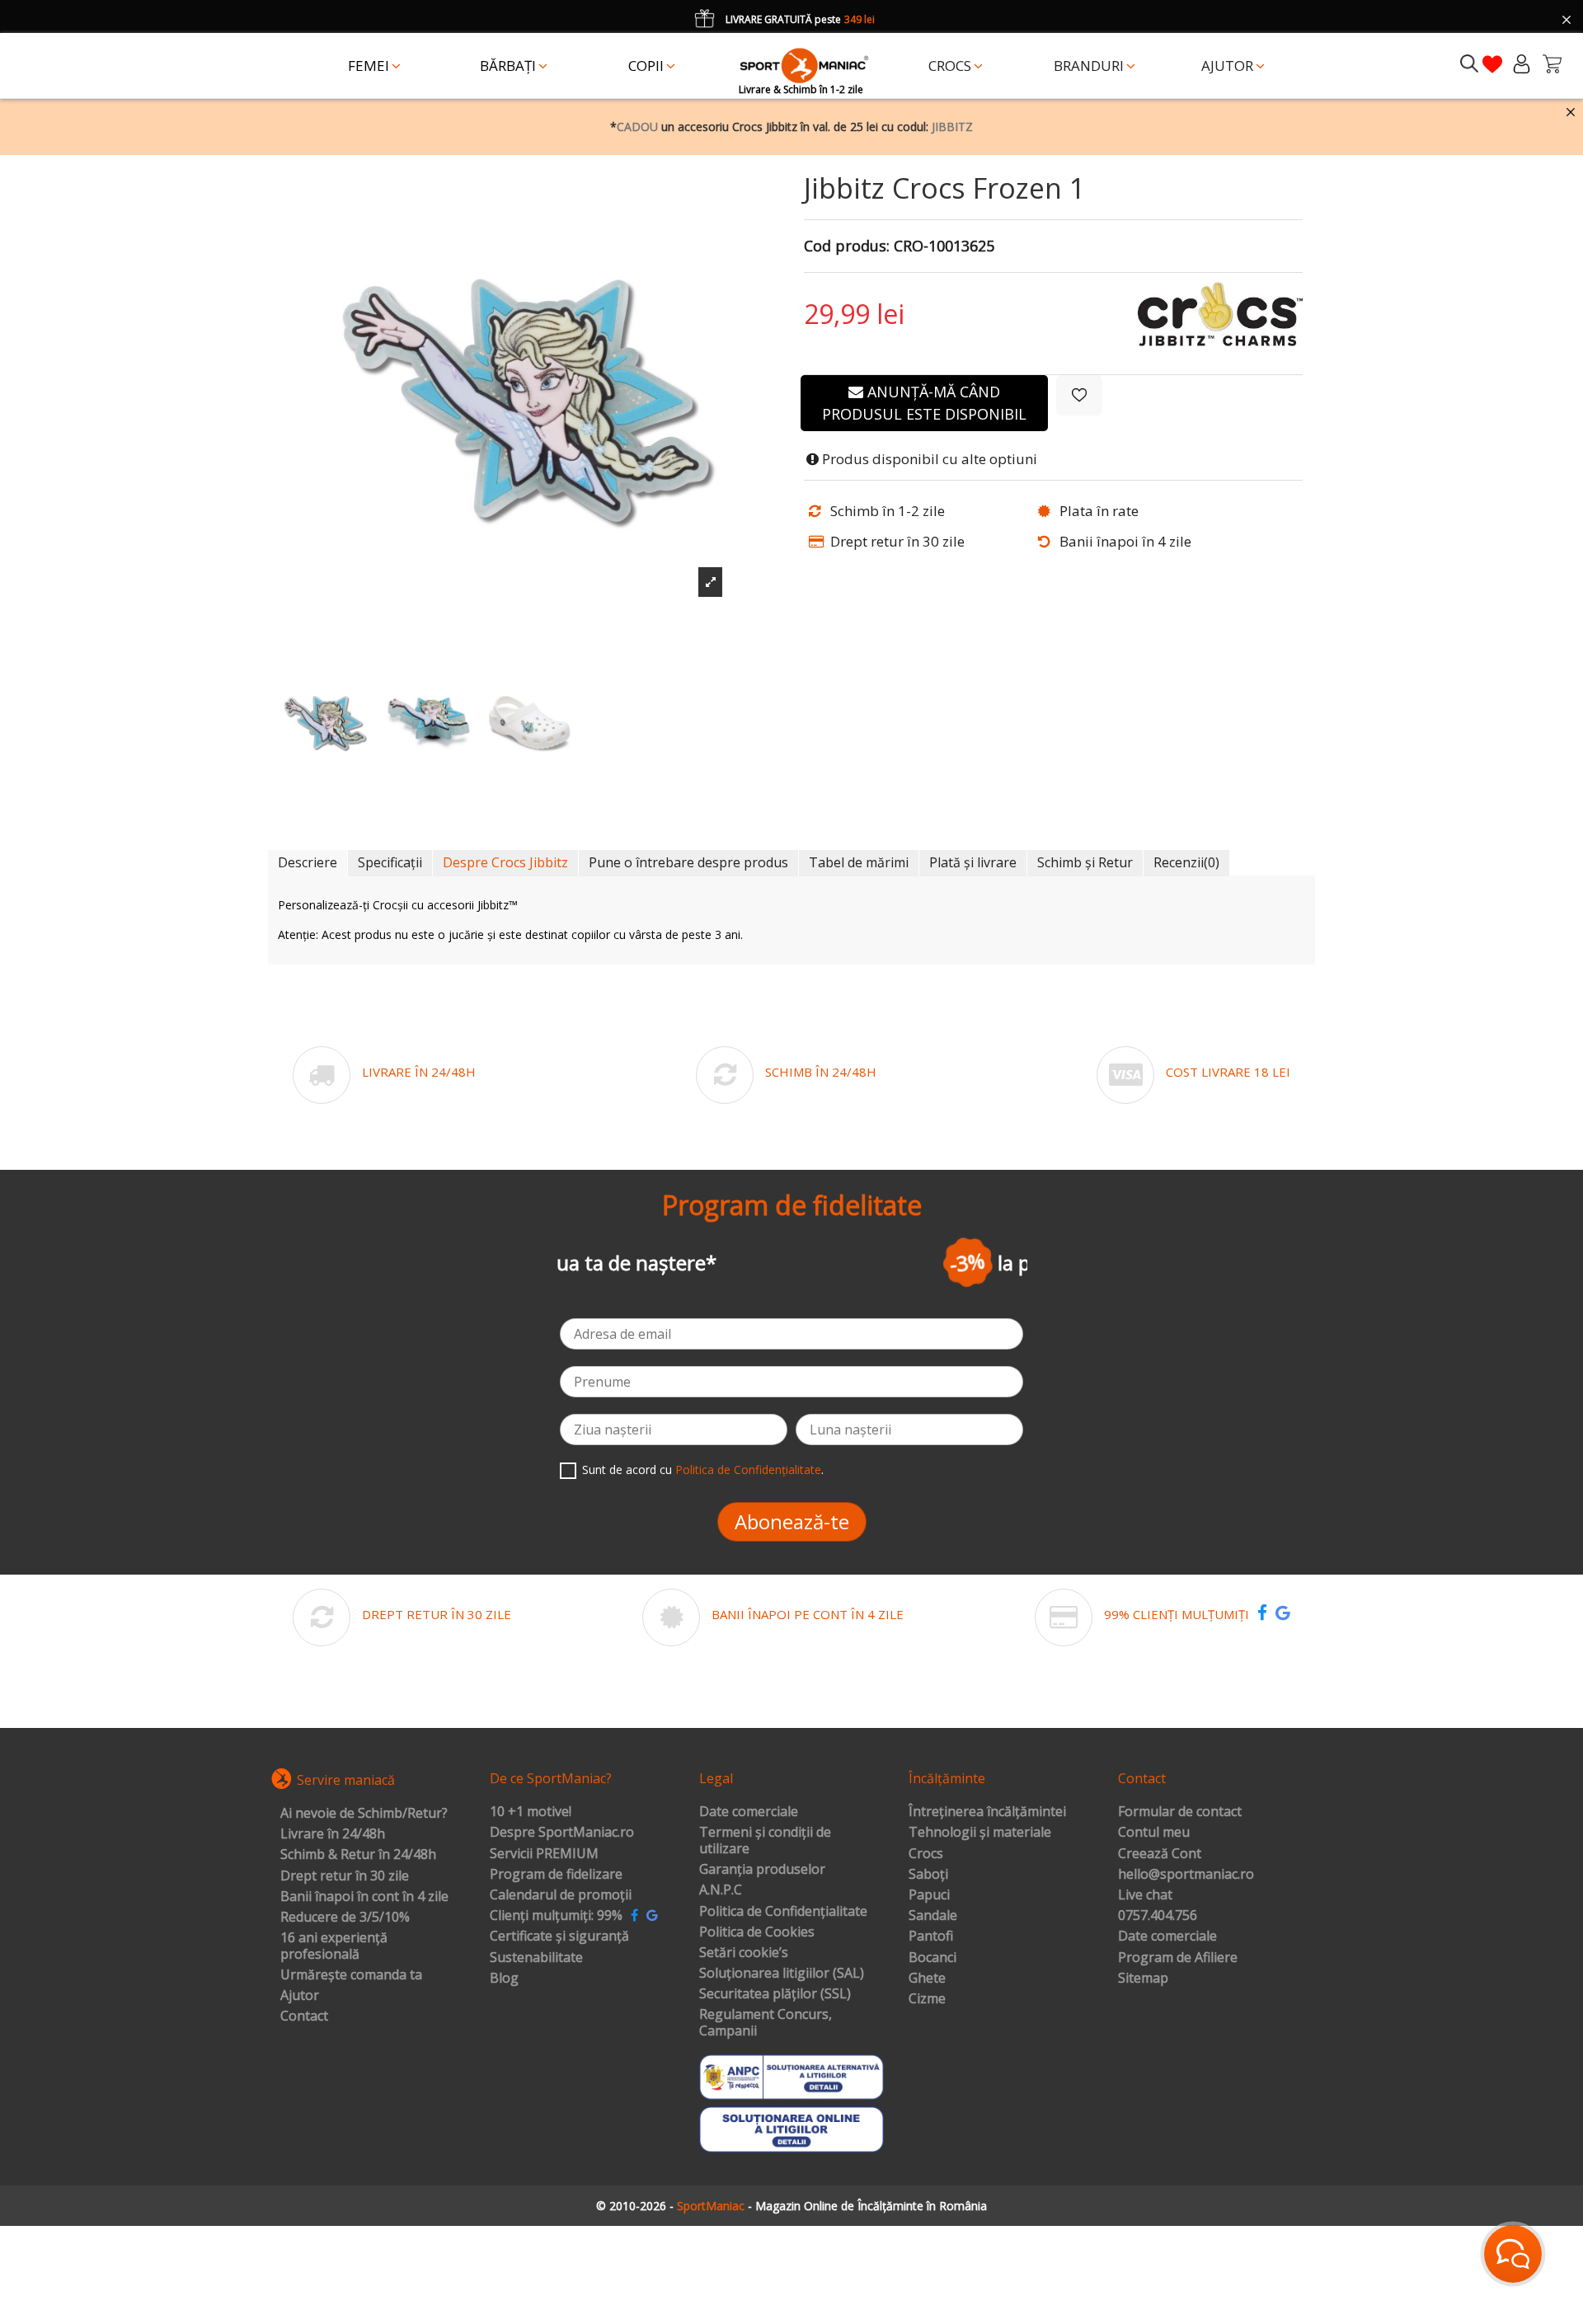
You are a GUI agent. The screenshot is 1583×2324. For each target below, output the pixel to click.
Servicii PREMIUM (544, 1854)
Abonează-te (792, 1521)
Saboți (928, 1875)
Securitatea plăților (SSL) (775, 1994)
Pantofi (931, 1937)
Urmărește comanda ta (351, 1975)
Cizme (927, 1999)
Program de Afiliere (1178, 1958)
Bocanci (932, 1958)
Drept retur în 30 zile (345, 1876)
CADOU (637, 127)
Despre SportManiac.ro (562, 1833)
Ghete (927, 1979)
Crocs (926, 1854)
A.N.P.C (721, 1890)
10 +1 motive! (531, 1812)
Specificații (390, 862)
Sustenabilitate (536, 1958)
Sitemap (1143, 1979)
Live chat (1145, 1895)
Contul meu (1154, 1833)
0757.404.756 (1158, 1916)
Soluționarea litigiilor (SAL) (782, 1974)
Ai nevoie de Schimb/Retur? (364, 1814)
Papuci (929, 1895)
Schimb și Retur (1085, 862)
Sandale (933, 1916)
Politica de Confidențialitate (748, 1470)
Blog (504, 1979)
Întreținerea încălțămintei (987, 1812)
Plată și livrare (973, 862)
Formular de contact (1180, 1812)
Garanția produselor (762, 1870)
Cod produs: (847, 246)
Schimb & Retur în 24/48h (358, 1855)
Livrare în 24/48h (333, 1834)
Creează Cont (1160, 1854)
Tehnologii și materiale (980, 1833)
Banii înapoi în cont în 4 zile (364, 1897)
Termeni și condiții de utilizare (765, 1840)
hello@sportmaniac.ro (1186, 1875)
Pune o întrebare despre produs (688, 862)
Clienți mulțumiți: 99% (556, 1916)
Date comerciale (749, 1812)
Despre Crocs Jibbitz (505, 862)
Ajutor (300, 1996)
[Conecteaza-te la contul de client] (1522, 64)
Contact (304, 2016)
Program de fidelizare (556, 1875)
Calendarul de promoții (561, 1895)
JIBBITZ (952, 127)
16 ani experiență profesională (334, 1946)
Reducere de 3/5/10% (345, 1918)
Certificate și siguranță (559, 1937)
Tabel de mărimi (859, 862)
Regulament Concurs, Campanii (766, 2023)
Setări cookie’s (744, 1953)
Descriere (308, 862)
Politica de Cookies (757, 1932)
